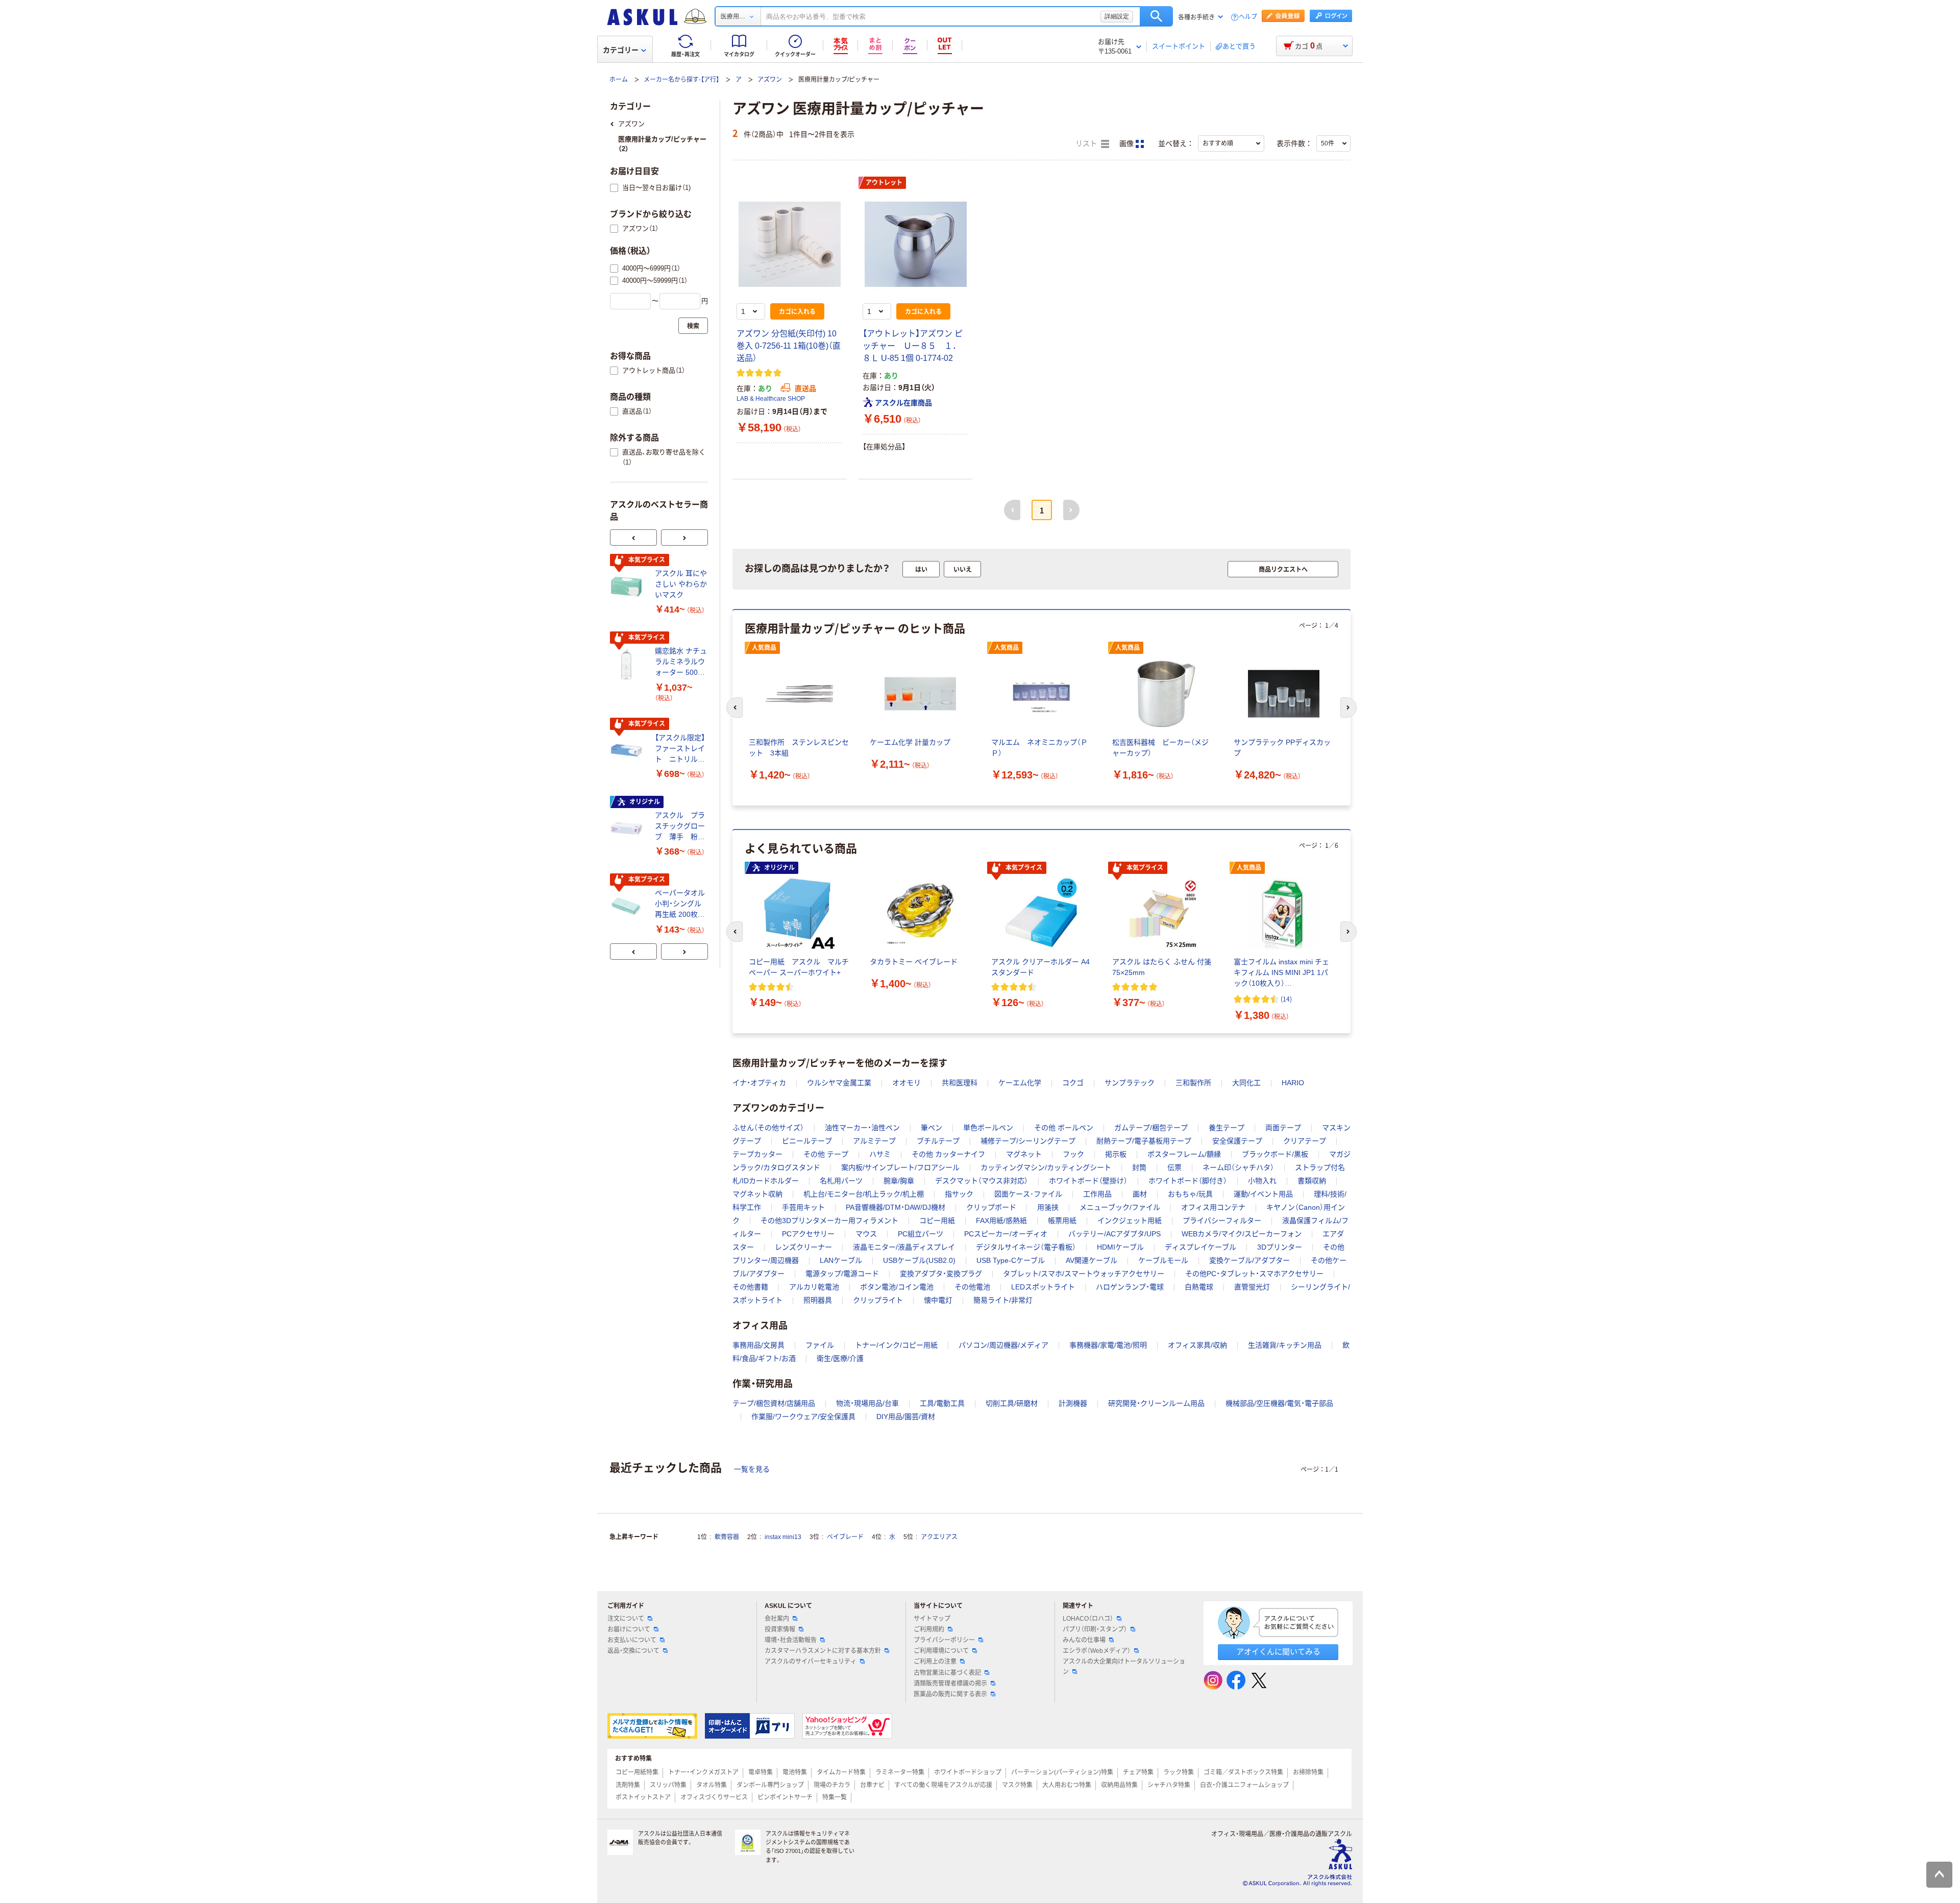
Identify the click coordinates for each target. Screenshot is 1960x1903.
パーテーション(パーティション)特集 (1062, 1772)
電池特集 (795, 1772)
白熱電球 (1199, 1287)
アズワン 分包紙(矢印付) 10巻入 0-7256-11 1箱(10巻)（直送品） (789, 346)
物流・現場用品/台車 (867, 1403)
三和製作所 (1193, 1083)
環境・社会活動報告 (791, 1640)
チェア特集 (1138, 1772)
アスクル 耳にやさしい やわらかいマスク (681, 584)
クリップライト (878, 1300)
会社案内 (777, 1619)
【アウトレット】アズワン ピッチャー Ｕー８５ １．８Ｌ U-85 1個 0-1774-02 (913, 346)
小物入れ (1262, 1181)
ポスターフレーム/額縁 (1184, 1154)
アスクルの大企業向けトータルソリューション (1124, 1666)
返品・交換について (633, 1651)
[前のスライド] (633, 538)
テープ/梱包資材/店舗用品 (774, 1403)
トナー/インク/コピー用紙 (896, 1345)
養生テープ (1227, 1128)
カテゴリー (621, 50)
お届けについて (629, 1629)
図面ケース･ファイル (1028, 1194)
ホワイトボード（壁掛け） (1088, 1181)
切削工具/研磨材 (1012, 1403)
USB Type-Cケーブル (1011, 1260)
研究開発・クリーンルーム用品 (1156, 1403)
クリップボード (991, 1207)
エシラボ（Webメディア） (1097, 1651)
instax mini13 (783, 1537)
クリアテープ (1305, 1141)
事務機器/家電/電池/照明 (1108, 1345)
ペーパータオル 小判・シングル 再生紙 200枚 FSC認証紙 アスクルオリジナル (681, 904)
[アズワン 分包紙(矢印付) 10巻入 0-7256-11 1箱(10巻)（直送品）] (789, 244)
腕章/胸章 (899, 1181)
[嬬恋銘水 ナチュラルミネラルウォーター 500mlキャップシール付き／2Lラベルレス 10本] (628, 664)
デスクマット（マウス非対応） (982, 1181)
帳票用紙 (1062, 1221)
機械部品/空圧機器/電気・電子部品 (1279, 1403)
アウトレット (884, 183)
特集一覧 (835, 1797)
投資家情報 (780, 1629)
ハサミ (880, 1154)
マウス (866, 1234)
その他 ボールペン (1064, 1128)
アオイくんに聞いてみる (1278, 1652)
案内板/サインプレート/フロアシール (900, 1167)
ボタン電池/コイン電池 (897, 1287)
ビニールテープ (807, 1141)
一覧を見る (752, 1469)
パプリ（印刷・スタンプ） (1095, 1629)
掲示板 (1116, 1154)
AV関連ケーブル (1092, 1260)
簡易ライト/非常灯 (1003, 1300)
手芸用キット (803, 1207)
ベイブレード (845, 1537)
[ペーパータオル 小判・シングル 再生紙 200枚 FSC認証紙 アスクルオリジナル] (628, 906)
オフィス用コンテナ (1213, 1207)
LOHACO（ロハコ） (1088, 1619)
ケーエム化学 (1020, 1083)
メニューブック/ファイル (1120, 1207)
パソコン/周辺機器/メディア (1003, 1345)
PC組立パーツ (921, 1234)
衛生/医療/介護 (840, 1358)
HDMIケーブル (1120, 1247)
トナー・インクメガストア (703, 1772)
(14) (1286, 999)
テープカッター (757, 1154)
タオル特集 (712, 1785)
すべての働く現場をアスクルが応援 (943, 1785)
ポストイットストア (643, 1797)
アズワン (770, 80)
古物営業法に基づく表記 (947, 1673)
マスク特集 (1017, 1785)
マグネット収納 (757, 1194)
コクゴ (1073, 1083)
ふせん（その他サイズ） (768, 1128)
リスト (1087, 144)
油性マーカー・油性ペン (862, 1128)
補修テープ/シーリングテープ (1028, 1141)
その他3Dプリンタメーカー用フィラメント (829, 1221)
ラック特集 (1179, 1772)
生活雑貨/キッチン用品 (1285, 1345)
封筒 (1139, 1167)
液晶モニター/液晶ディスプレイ (904, 1247)
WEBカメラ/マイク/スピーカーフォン (1242, 1234)
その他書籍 (750, 1287)
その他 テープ (826, 1154)
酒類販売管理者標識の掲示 (950, 1684)
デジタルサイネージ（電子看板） (1026, 1247)
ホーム (619, 80)
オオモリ (906, 1083)
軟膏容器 (727, 1537)
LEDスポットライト (1043, 1287)
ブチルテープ (938, 1141)
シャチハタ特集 (1169, 1785)
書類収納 (1312, 1181)
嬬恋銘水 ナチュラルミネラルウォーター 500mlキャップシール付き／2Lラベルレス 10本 (681, 662)
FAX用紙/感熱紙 (1001, 1221)
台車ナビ (872, 1785)
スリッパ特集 (668, 1785)
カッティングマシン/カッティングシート (1046, 1167)
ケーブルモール (1163, 1260)
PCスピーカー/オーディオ (1006, 1234)
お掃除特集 (1308, 1772)
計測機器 (1073, 1403)
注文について (626, 1619)
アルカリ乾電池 (814, 1287)
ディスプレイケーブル (1200, 1247)
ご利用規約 (929, 1629)
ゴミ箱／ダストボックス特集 (1243, 1772)
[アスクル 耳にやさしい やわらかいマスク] (628, 587)
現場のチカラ (832, 1785)
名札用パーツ (841, 1181)
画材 (1140, 1194)
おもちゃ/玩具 (1190, 1194)
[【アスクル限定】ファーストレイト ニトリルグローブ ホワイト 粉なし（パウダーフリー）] (628, 750)
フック (1073, 1154)
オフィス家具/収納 (1197, 1345)
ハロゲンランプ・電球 (1130, 1287)
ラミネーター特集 (900, 1772)
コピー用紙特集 (637, 1772)
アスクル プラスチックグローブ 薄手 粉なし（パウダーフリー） (680, 827)
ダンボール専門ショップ (770, 1785)
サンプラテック (1130, 1083)
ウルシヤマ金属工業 (839, 1083)
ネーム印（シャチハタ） (1238, 1167)
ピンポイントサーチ (785, 1797)
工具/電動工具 (942, 1403)
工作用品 (1097, 1194)
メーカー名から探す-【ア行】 (681, 80)
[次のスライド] (684, 538)
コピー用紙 (937, 1221)
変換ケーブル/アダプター (1249, 1260)
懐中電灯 (938, 1300)
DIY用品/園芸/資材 (906, 1417)
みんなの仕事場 (1084, 1640)
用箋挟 (1048, 1207)
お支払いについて (632, 1640)
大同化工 (1246, 1083)
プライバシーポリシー (944, 1640)
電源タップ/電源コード (842, 1274)
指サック (959, 1194)
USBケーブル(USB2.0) (919, 1260)
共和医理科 (960, 1083)
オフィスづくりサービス (714, 1797)
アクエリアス (939, 1537)
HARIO (1293, 1083)
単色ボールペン (988, 1128)
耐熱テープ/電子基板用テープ (1144, 1141)
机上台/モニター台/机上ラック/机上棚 (864, 1194)
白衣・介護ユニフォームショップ (1244, 1785)
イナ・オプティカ (759, 1083)
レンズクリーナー (803, 1247)
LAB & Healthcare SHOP (771, 399)
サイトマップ (932, 1619)
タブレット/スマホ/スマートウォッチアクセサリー (1084, 1274)
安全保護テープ (1237, 1141)
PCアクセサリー (808, 1234)
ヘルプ (1248, 17)
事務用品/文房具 (758, 1345)
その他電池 (972, 1287)
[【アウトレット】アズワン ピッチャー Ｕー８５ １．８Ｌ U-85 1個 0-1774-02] (915, 244)
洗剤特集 (628, 1785)
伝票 (1174, 1167)
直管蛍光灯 (1252, 1287)
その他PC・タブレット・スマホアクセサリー (1254, 1274)
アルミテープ (874, 1141)
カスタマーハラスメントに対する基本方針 (823, 1651)
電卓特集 (761, 1772)
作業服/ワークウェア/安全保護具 (803, 1417)
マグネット (1024, 1154)
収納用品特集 (1119, 1785)
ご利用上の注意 (935, 1662)
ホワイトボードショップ (968, 1772)
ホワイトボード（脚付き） (1188, 1181)
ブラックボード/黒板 (1275, 1154)
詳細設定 (1117, 16)
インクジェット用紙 (1130, 1221)
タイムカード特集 (841, 1772)
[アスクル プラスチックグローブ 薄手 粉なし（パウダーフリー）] (628, 828)
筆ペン (932, 1128)
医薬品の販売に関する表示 (950, 1694)
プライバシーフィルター (1222, 1221)
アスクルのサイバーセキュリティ (811, 1662)
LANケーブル (841, 1260)
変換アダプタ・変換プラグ (941, 1274)
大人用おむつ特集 (1067, 1785)
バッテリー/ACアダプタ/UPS (1114, 1234)
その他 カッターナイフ (948, 1154)
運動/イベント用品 (1263, 1194)
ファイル (820, 1345)
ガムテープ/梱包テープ (1151, 1128)
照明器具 (818, 1300)
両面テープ (1283, 1128)
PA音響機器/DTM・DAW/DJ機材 (896, 1207)
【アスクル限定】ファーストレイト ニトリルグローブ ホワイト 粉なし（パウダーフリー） (680, 749)
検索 (1156, 16)
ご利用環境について (941, 1651)
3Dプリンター (1280, 1247)
